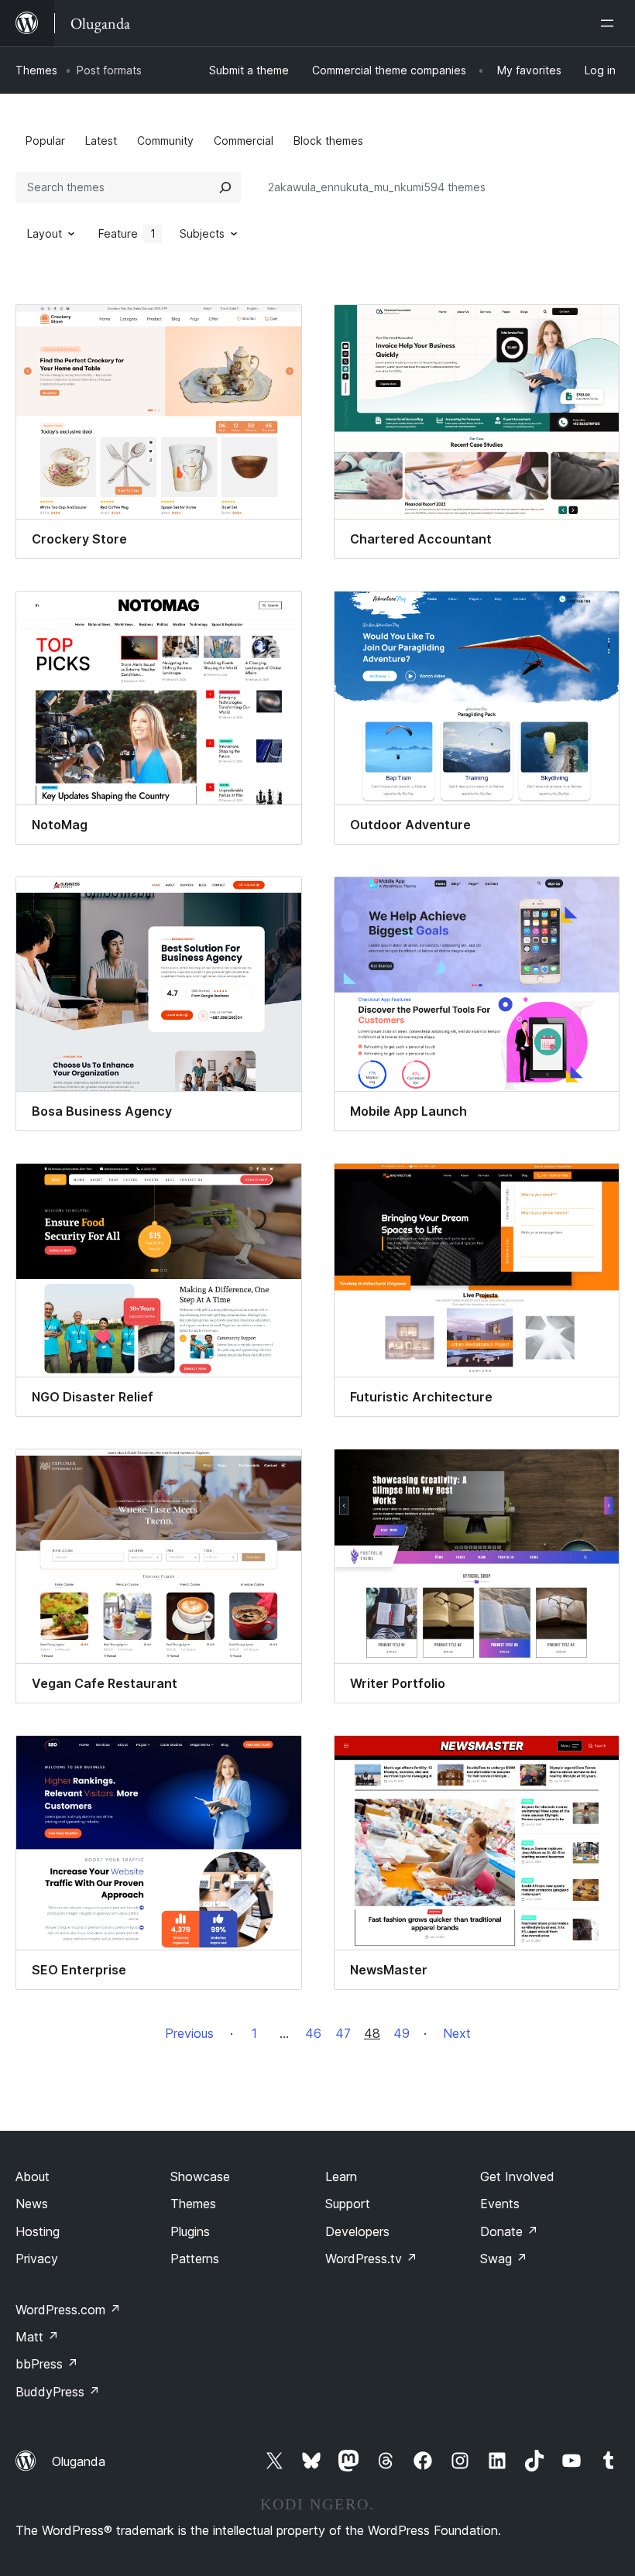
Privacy (37, 2259)
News (32, 2204)
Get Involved (517, 2176)
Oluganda (79, 2461)
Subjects (202, 233)
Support (348, 2204)
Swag (504, 2259)
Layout (45, 233)
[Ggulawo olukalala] (610, 23)
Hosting (38, 2231)
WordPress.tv (371, 2259)
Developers (357, 2231)
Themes (36, 70)
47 (343, 2033)
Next (457, 2033)
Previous (189, 2033)
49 (402, 2033)
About (33, 2176)
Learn (341, 2176)
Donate (509, 2231)
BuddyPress (58, 2392)
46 (313, 2033)
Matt (37, 2337)
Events (500, 2204)
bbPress (47, 2364)
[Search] (225, 187)
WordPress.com (68, 2310)
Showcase (200, 2176)
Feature (127, 233)
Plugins (190, 2231)
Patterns (195, 2259)
